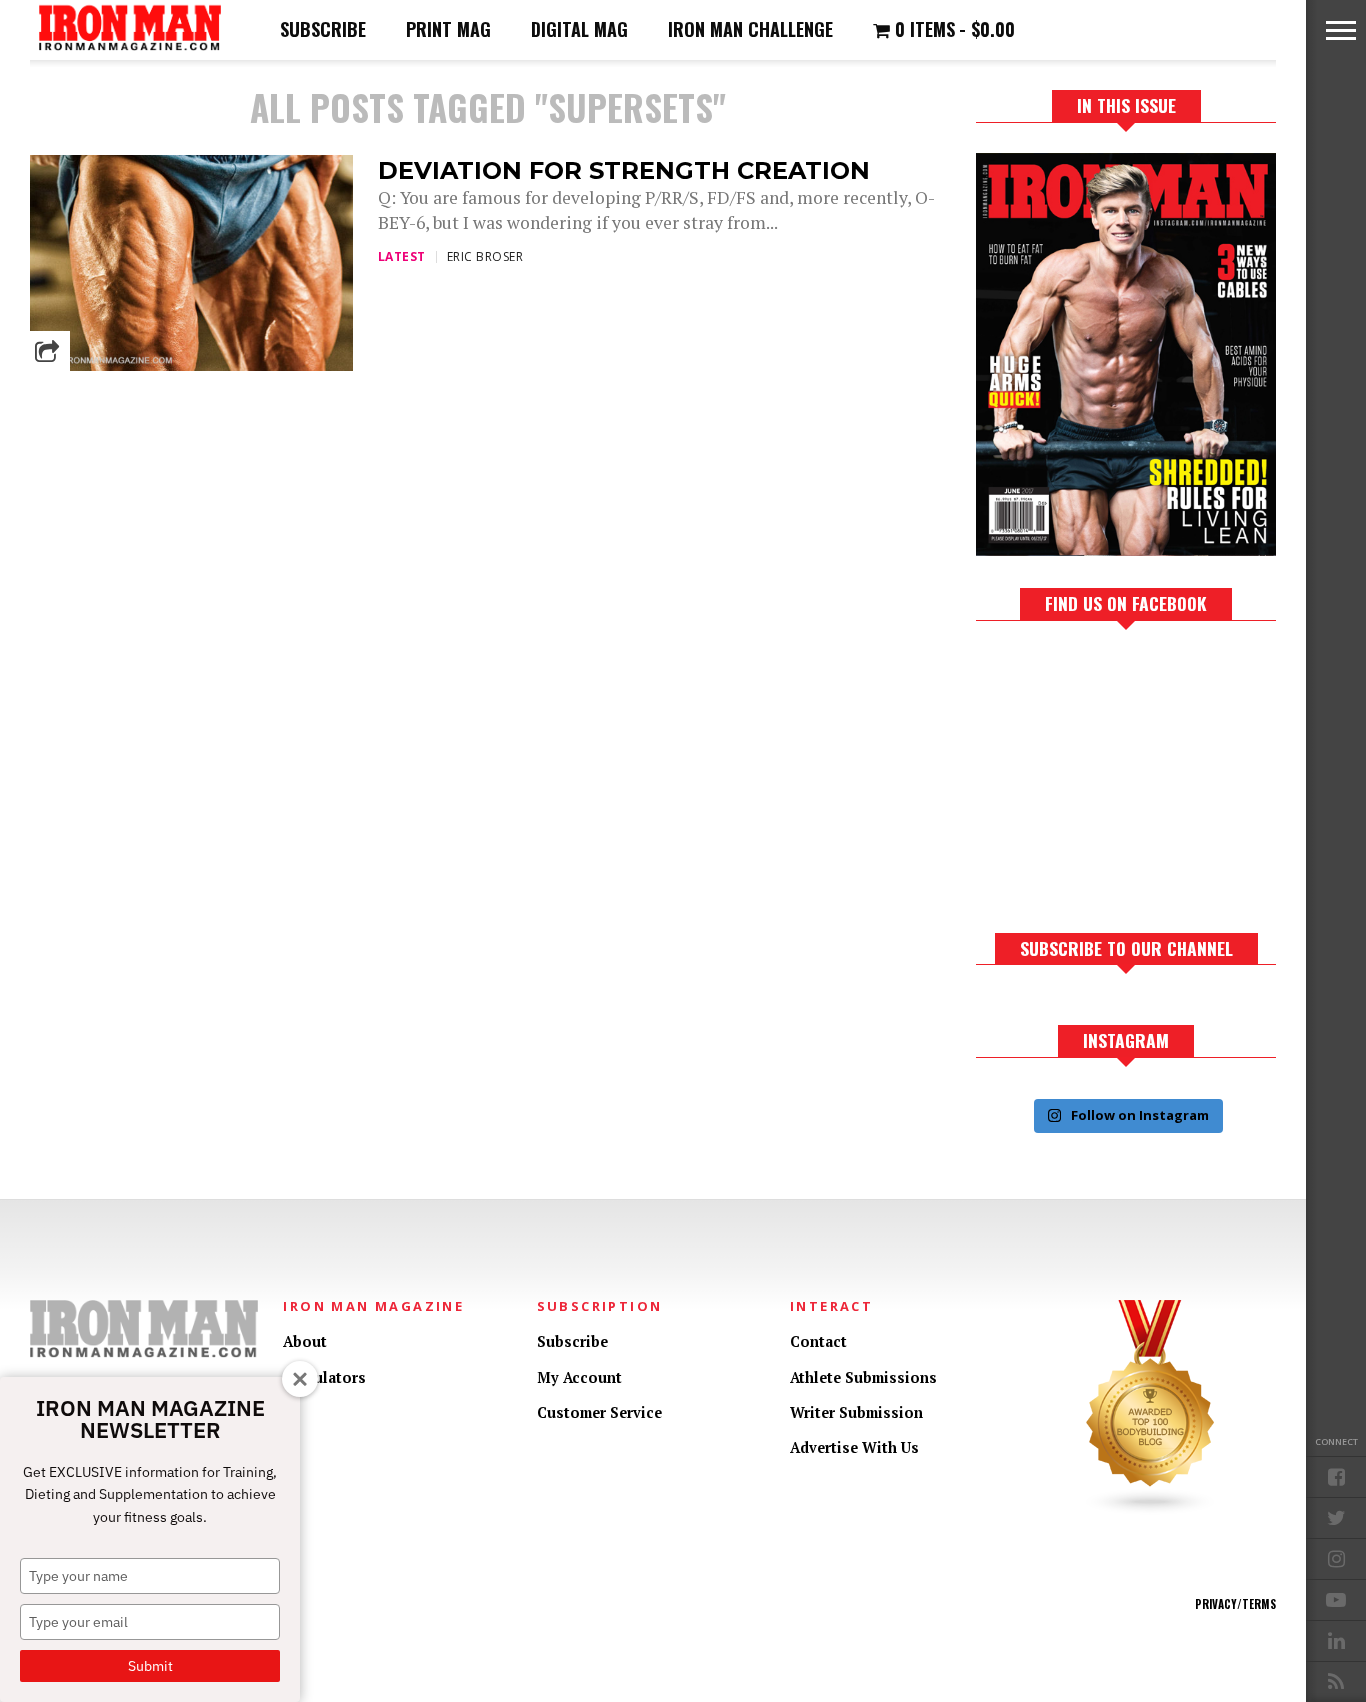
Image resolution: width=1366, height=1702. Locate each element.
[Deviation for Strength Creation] (191, 365)
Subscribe (323, 29)
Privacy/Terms (1235, 1604)
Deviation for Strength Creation (624, 170)
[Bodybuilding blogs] (1151, 1510)
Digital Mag (579, 29)
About (305, 1341)
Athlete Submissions (863, 1377)
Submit (150, 1666)
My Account (579, 1377)
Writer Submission (856, 1412)
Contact (818, 1341)
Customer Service (599, 1412)
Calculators (324, 1377)
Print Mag (448, 29)
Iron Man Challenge (750, 29)
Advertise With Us (854, 1447)
